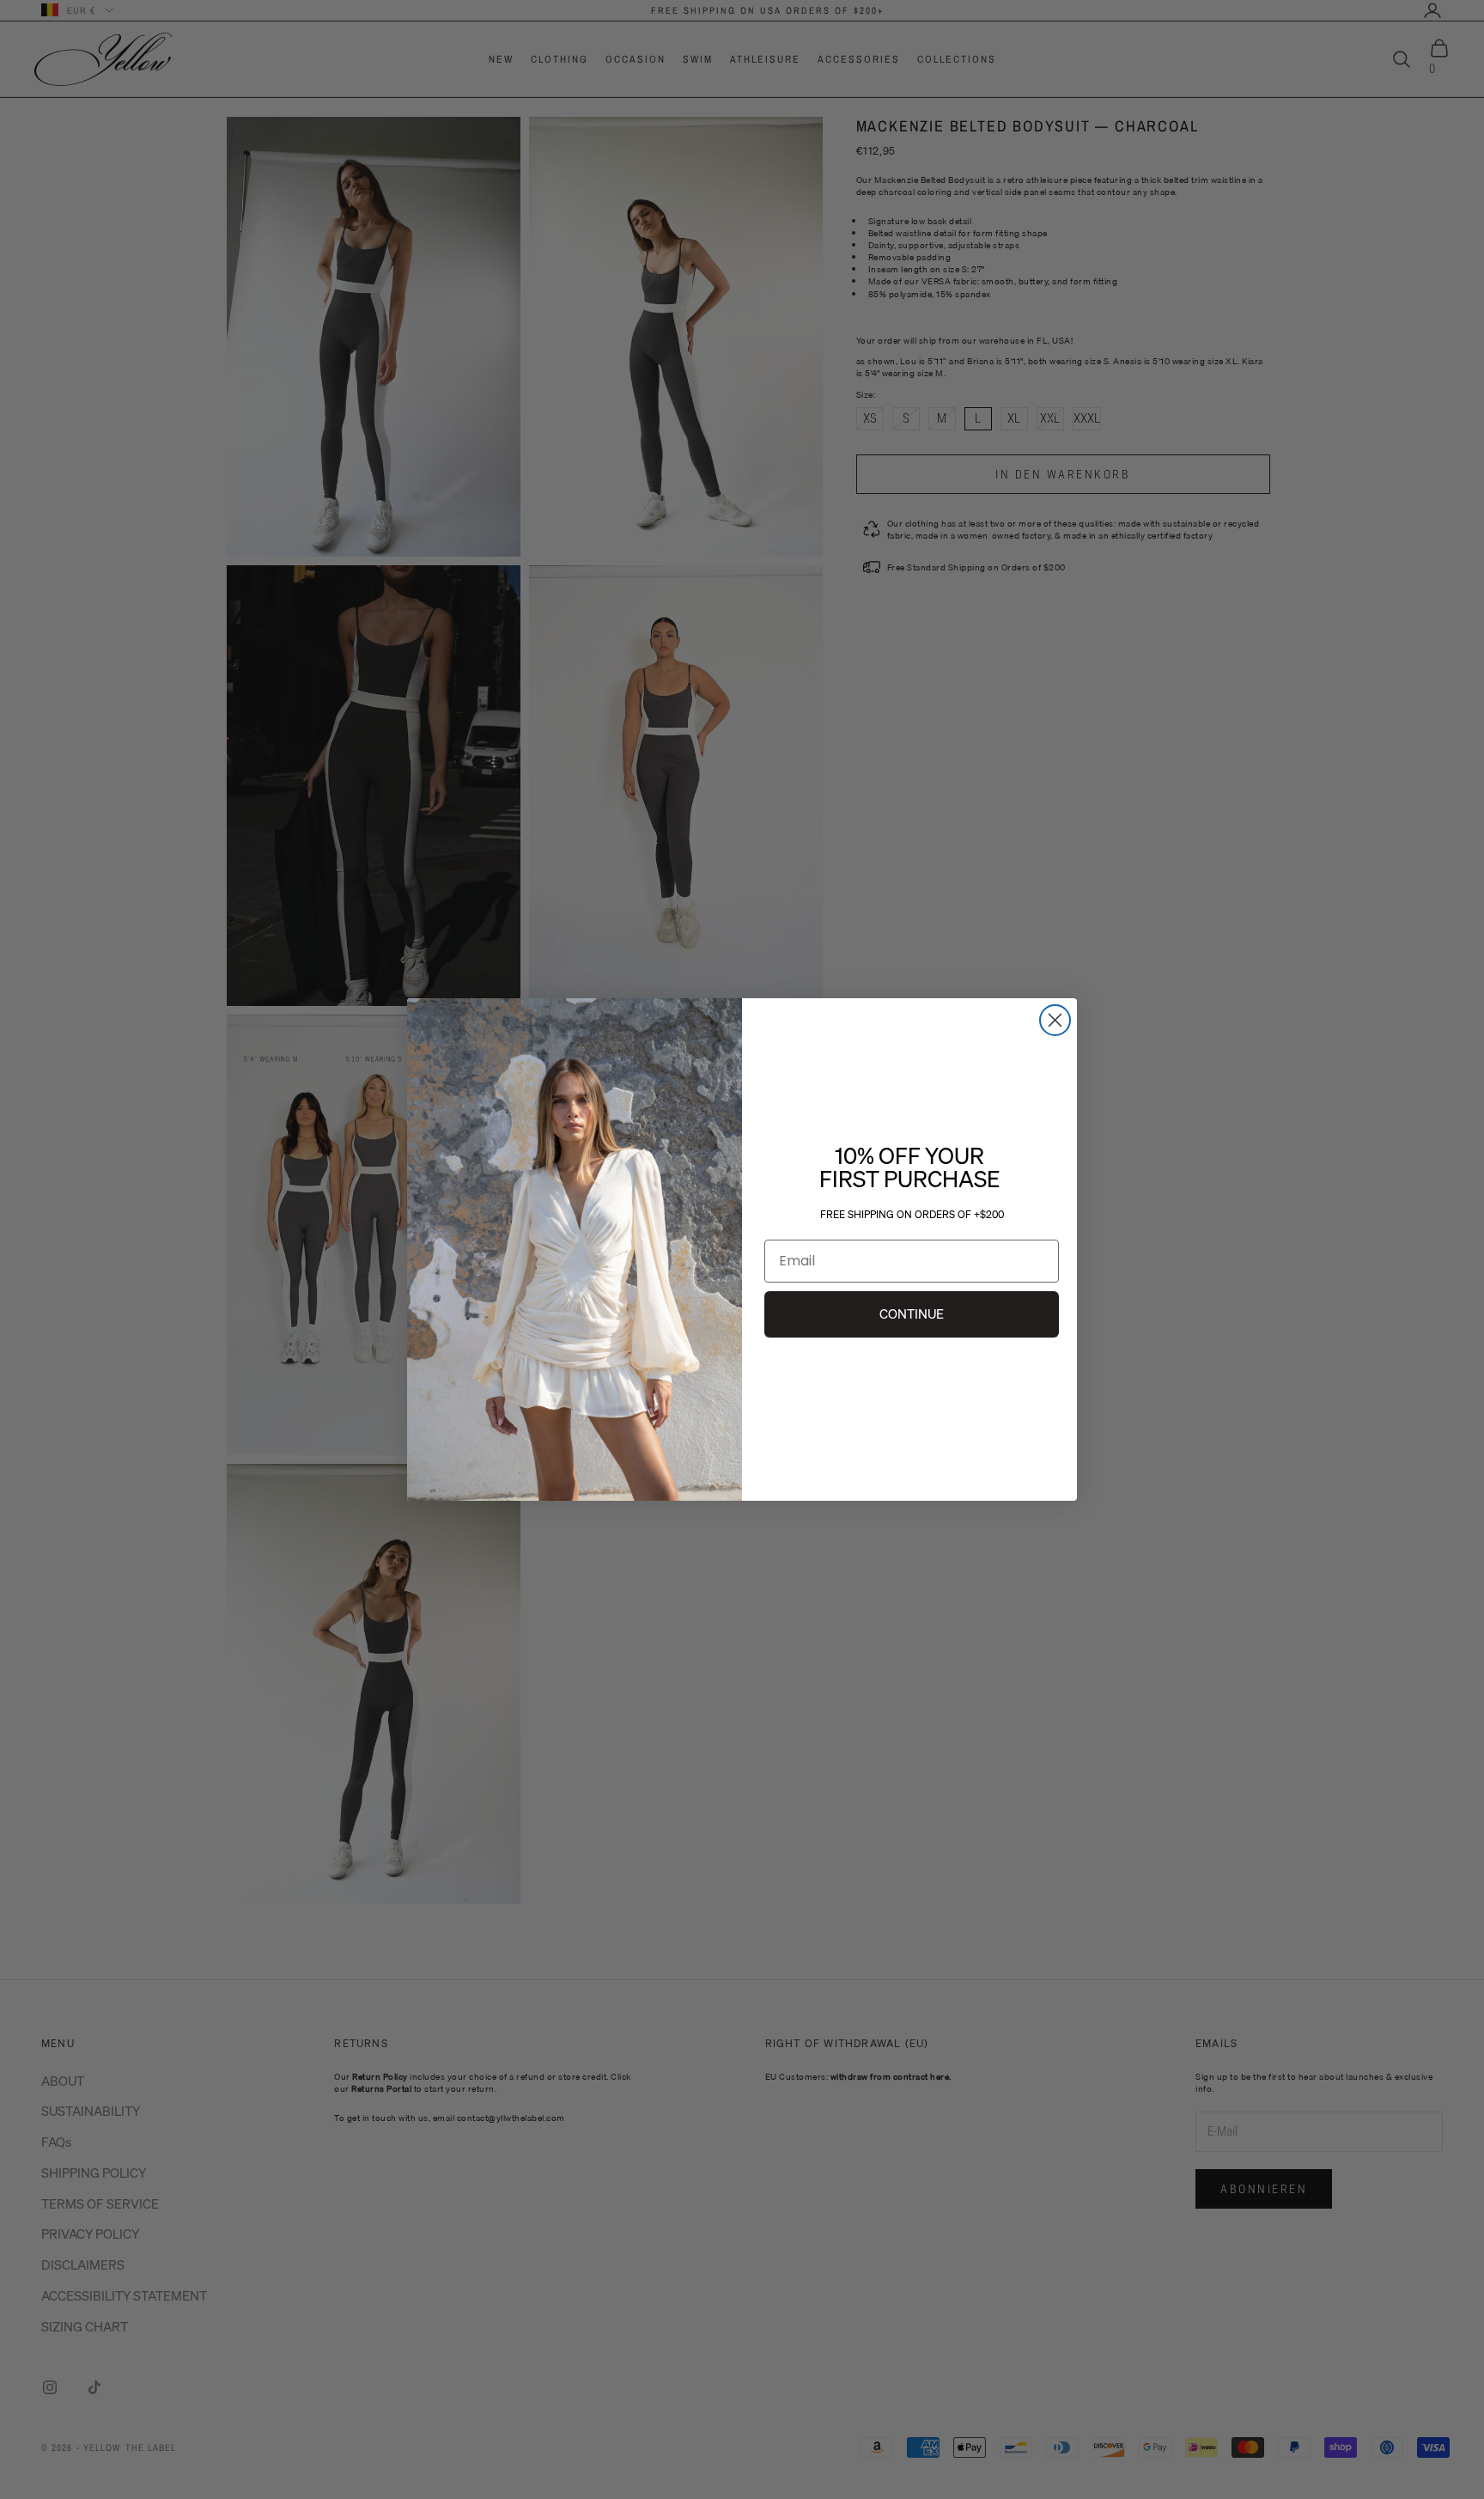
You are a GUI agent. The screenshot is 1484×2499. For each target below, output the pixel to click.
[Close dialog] (1055, 1020)
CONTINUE (912, 1313)
